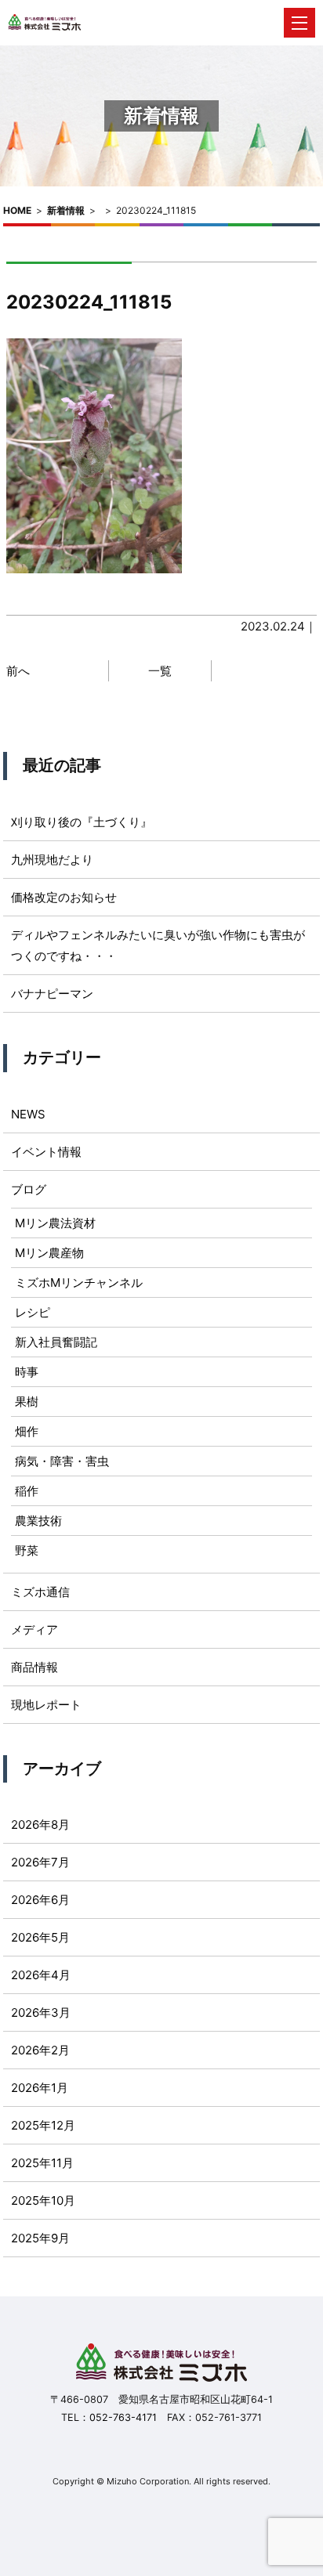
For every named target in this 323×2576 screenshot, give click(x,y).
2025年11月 (42, 2163)
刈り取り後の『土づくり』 (82, 822)
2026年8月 (40, 1825)
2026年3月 (41, 2012)
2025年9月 (40, 2238)
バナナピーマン (52, 994)
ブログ (29, 1189)
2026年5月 (40, 1937)
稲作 (27, 1491)
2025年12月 (43, 2125)
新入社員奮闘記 (56, 1342)
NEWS (28, 1114)
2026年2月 (40, 2050)
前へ (18, 671)
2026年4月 (41, 1975)
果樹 (27, 1402)
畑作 (27, 1431)
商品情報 (34, 1667)
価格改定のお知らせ (64, 897)
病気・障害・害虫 (62, 1461)
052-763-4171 (123, 2417)
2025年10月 (43, 2200)
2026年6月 (40, 1900)
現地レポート (46, 1705)
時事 (27, 1372)
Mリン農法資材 (55, 1223)
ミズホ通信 (40, 1592)
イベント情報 (46, 1152)
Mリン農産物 (49, 1253)
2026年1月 (40, 2088)
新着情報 (66, 210)
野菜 (27, 1550)
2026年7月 (40, 1862)
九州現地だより (52, 860)
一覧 (160, 671)
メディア (34, 1629)
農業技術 (38, 1521)
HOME (17, 210)
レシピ (33, 1312)
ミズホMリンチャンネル (79, 1283)
